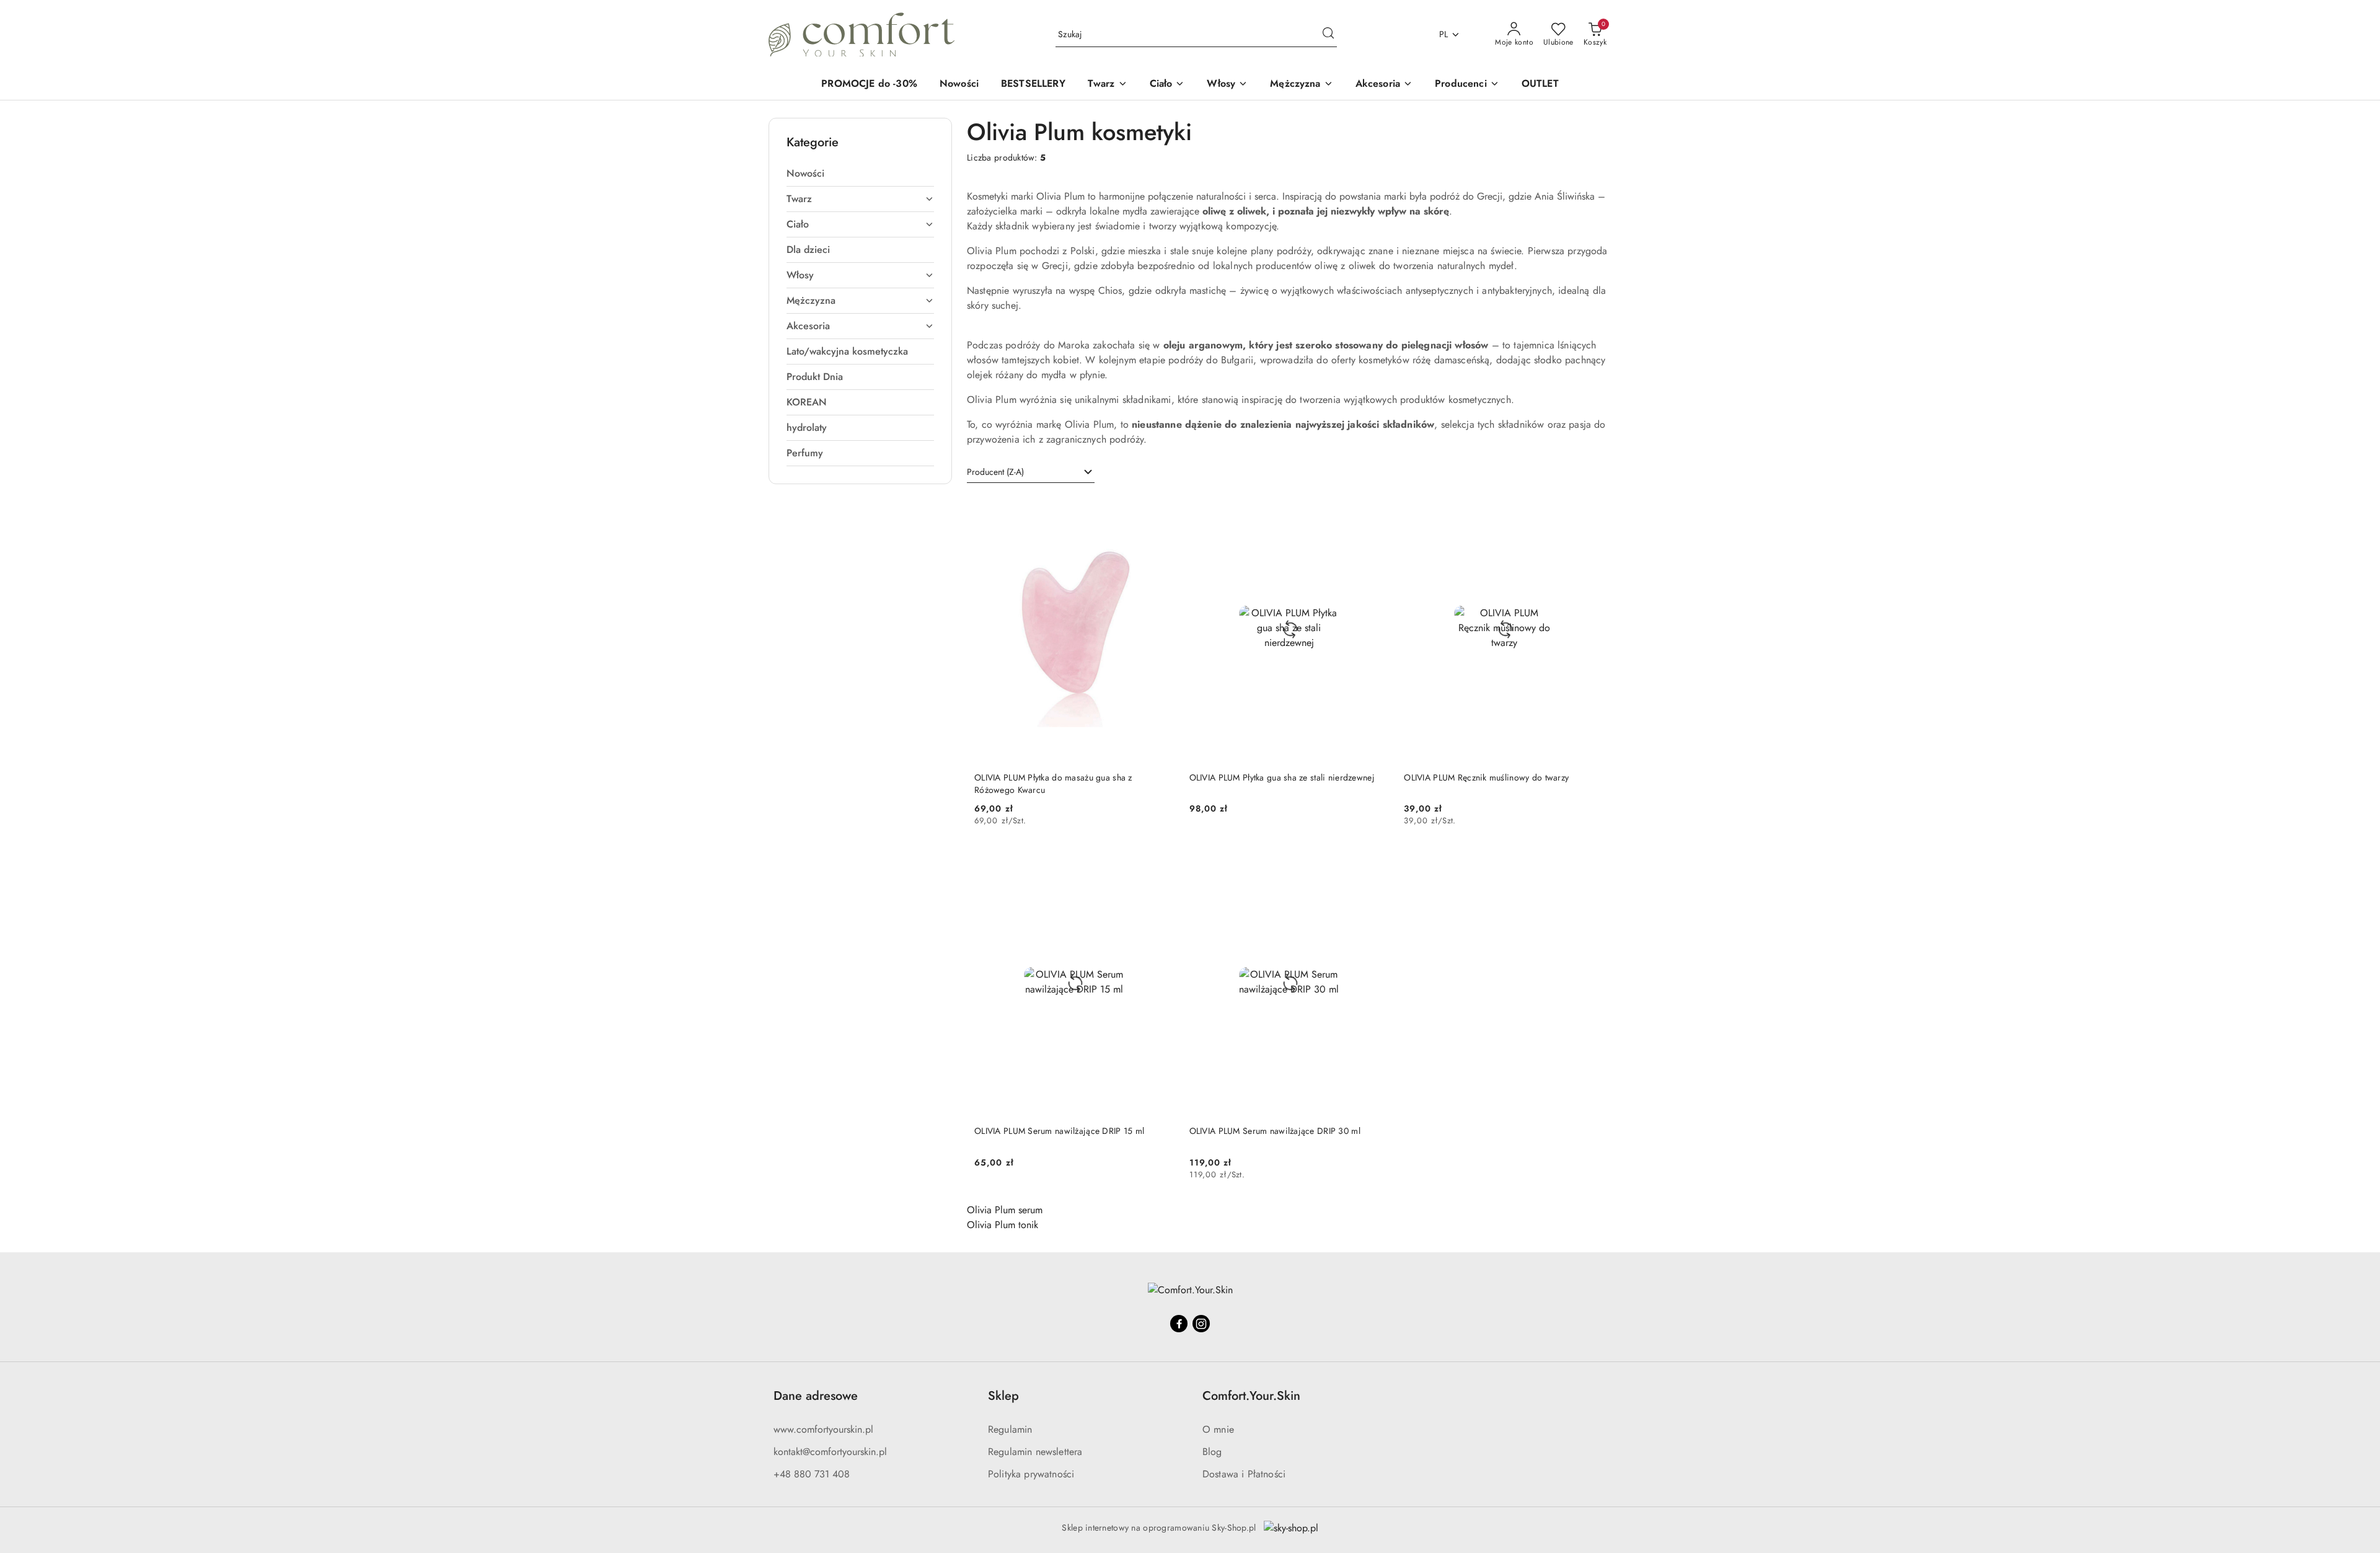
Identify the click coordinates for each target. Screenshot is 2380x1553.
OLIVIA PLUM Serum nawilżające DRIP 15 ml (1059, 1131)
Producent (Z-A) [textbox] (995, 472)
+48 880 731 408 (812, 1474)
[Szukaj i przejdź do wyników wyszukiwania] (1328, 35)
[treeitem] (860, 174)
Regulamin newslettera (1035, 1452)
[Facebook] (1179, 1324)
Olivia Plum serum (1005, 1210)
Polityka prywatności (1031, 1474)
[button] (1467, 85)
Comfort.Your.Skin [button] (1251, 1396)
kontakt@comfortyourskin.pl (830, 1452)
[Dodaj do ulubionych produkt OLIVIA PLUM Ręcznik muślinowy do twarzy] (1590, 510)
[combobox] (1031, 472)
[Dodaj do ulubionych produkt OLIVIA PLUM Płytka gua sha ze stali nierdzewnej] (1375, 510)
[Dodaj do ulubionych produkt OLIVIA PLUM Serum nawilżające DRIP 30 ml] (1375, 863)
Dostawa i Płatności (1244, 1474)
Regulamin (1010, 1429)
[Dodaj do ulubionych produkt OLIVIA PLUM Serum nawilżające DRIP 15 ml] (1160, 863)
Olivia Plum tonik (1003, 1225)
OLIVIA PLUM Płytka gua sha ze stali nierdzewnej (1282, 777)
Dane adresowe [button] (816, 1396)
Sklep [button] (1003, 1396)
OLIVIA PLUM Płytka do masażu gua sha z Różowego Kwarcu (1053, 784)
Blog (1212, 1452)
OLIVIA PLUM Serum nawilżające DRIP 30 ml (1275, 1131)
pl (1444, 34)
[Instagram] (1201, 1324)
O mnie (1218, 1429)
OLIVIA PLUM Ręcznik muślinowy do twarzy (1486, 777)
